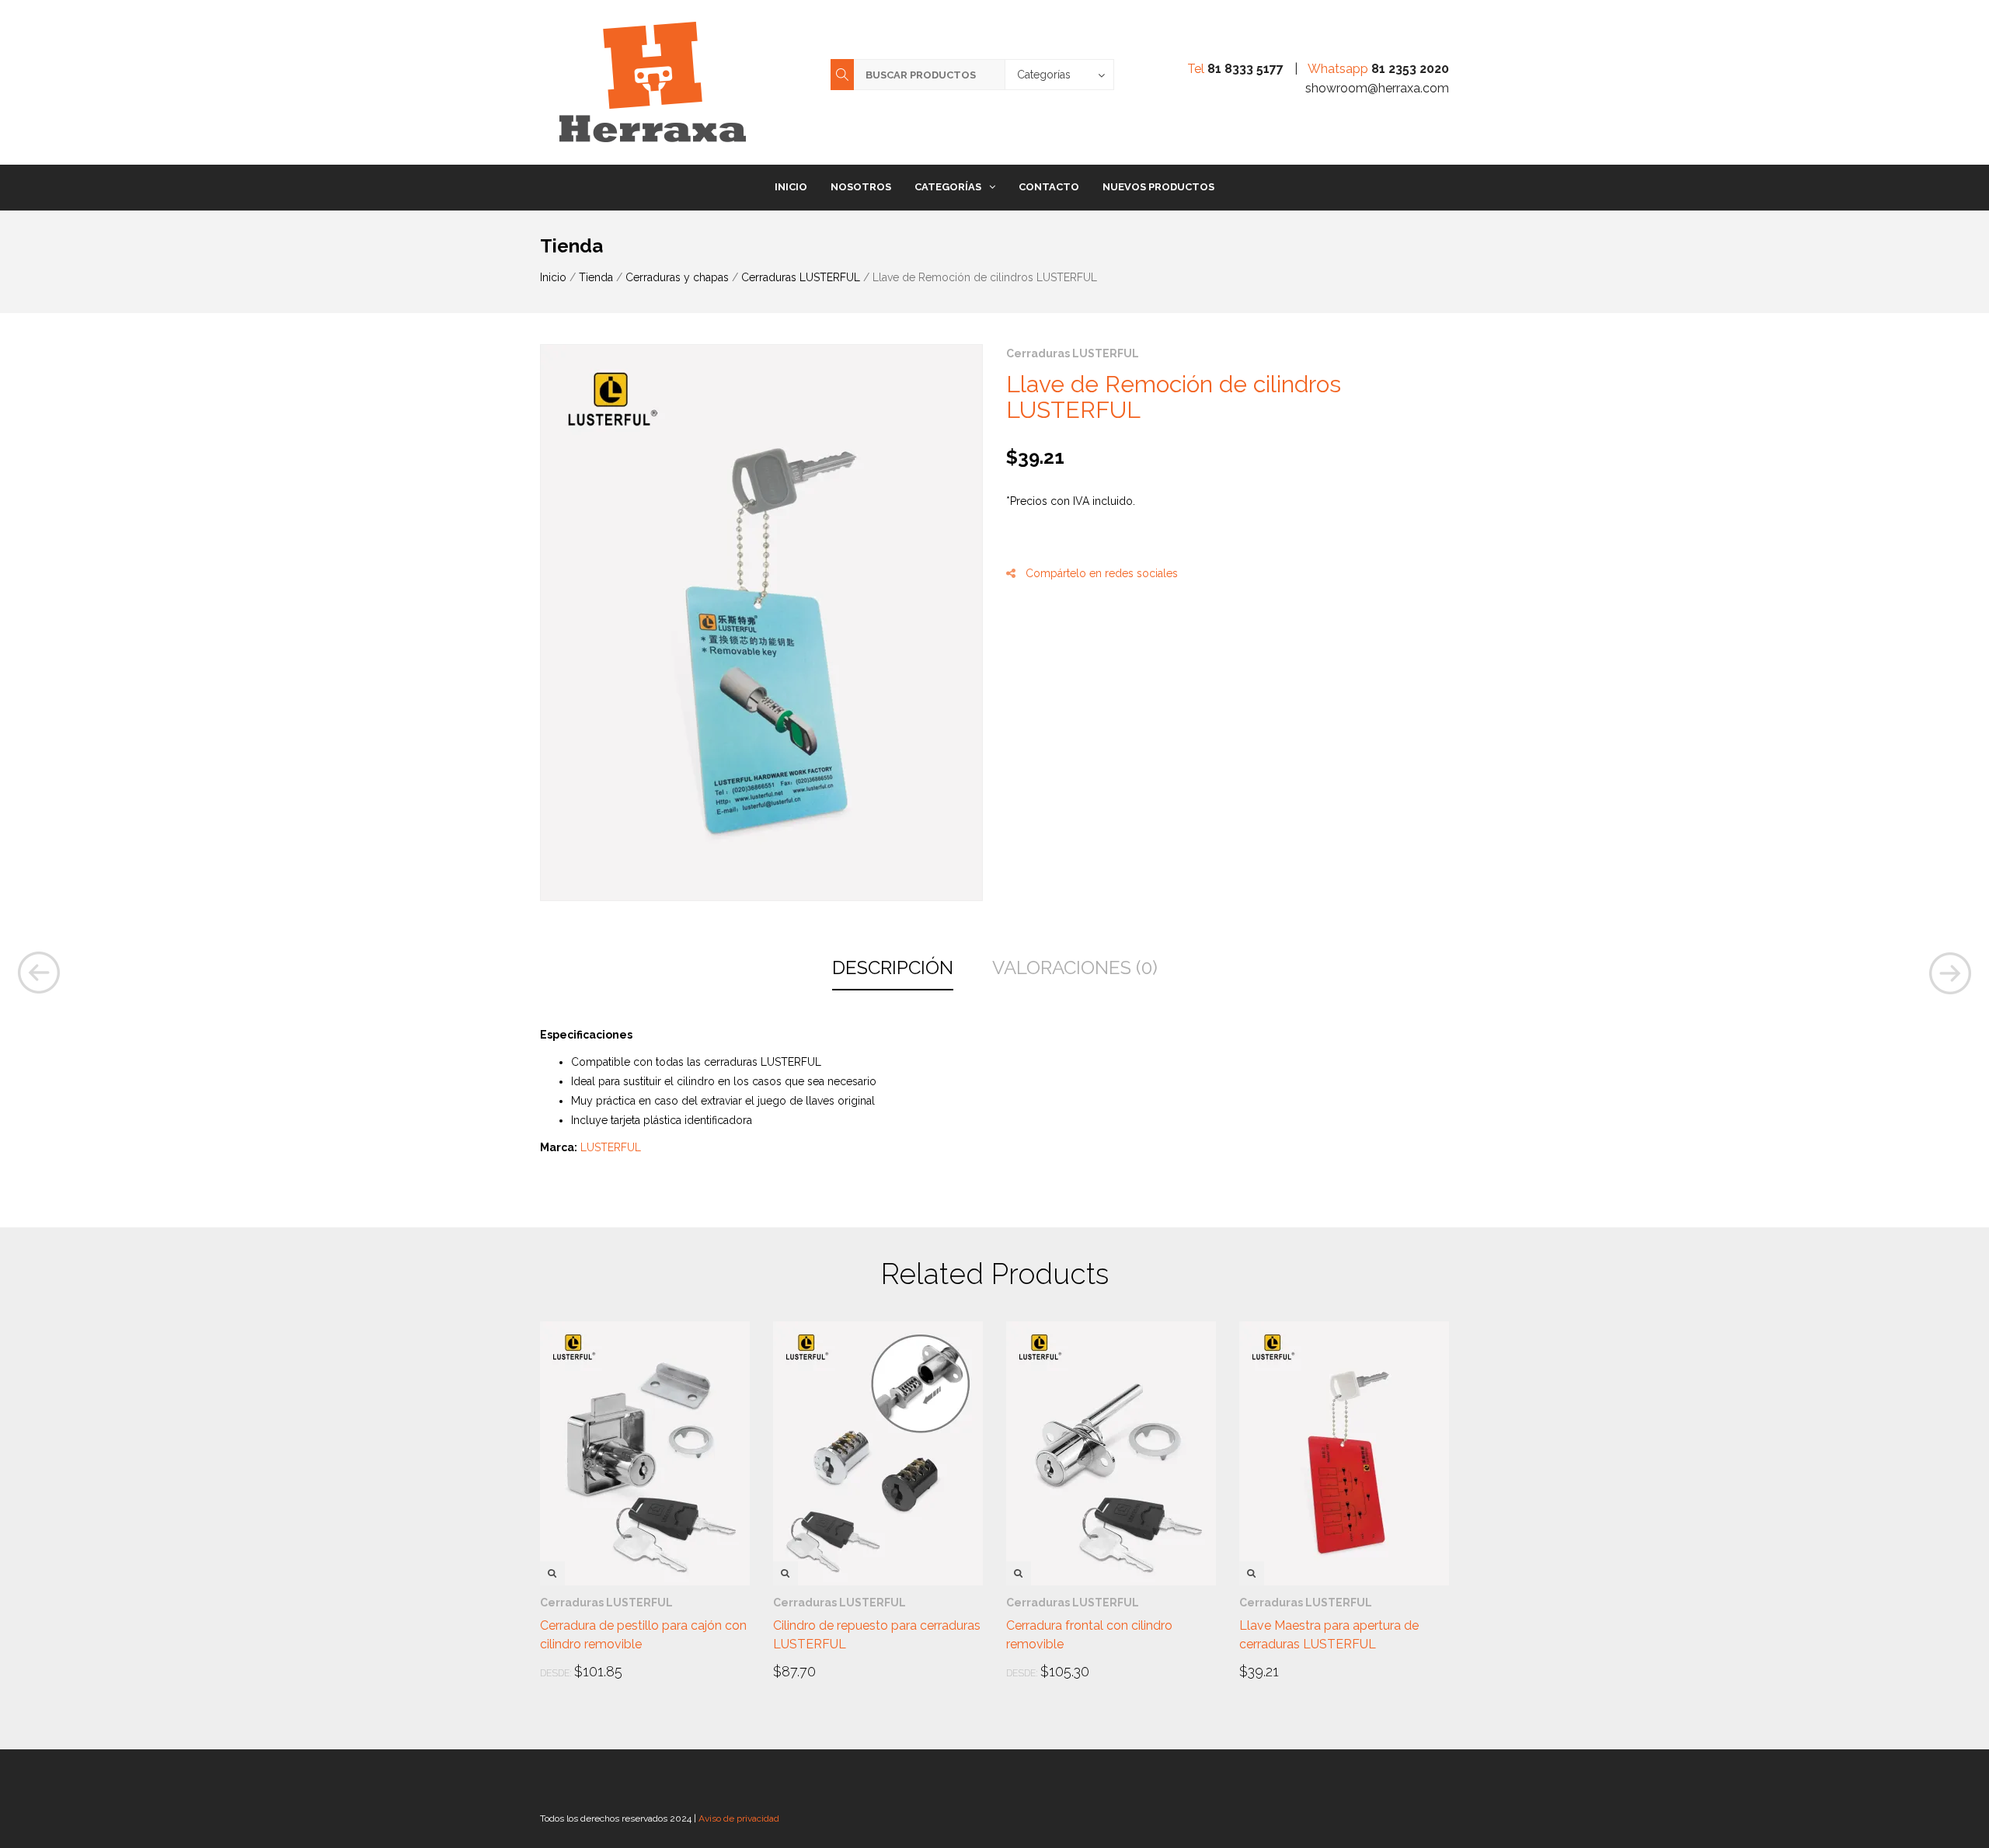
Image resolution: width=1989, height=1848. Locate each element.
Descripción (893, 968)
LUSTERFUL (611, 1147)
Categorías (948, 187)
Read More (584, 1672)
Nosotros (861, 187)
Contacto (1049, 187)
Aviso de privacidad (739, 1818)
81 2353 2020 (1410, 69)
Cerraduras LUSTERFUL (801, 277)
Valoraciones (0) (1075, 968)
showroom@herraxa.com (1377, 88)
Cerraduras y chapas (677, 277)
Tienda (596, 277)
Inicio (791, 187)
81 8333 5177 (1245, 69)
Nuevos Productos (1158, 187)
